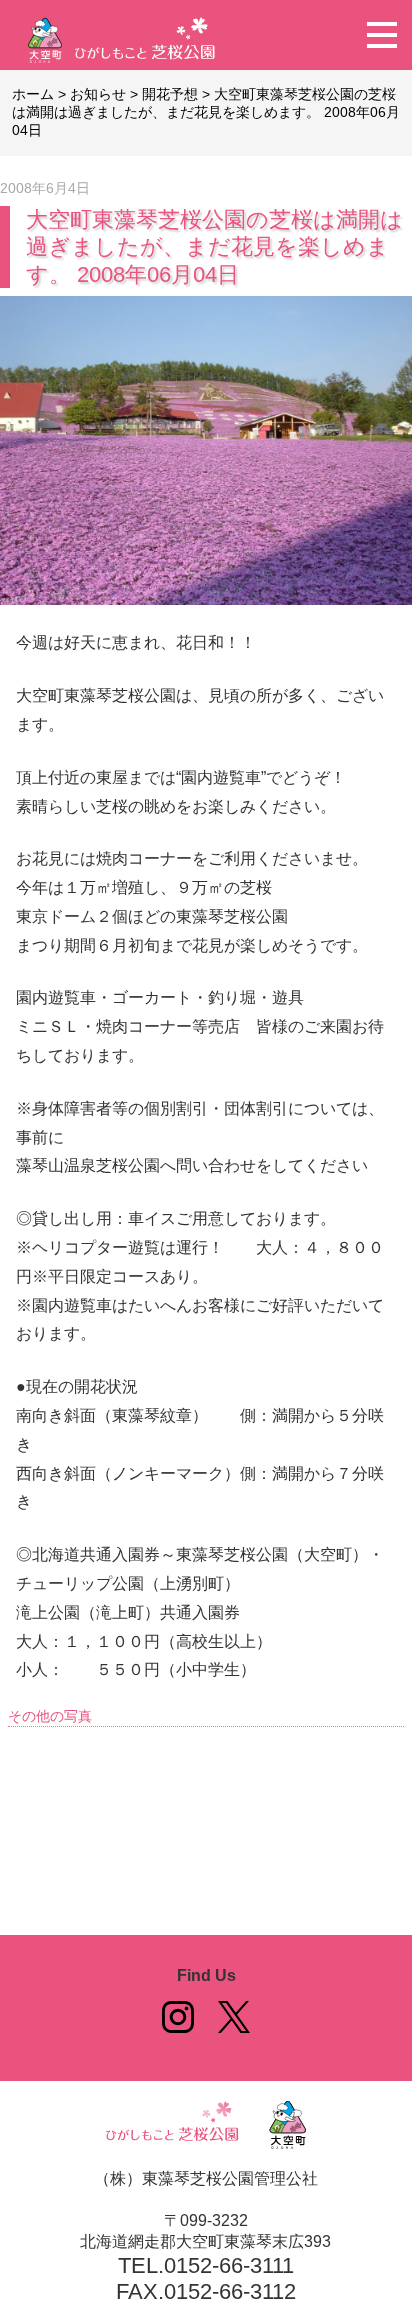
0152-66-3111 (229, 2265)
